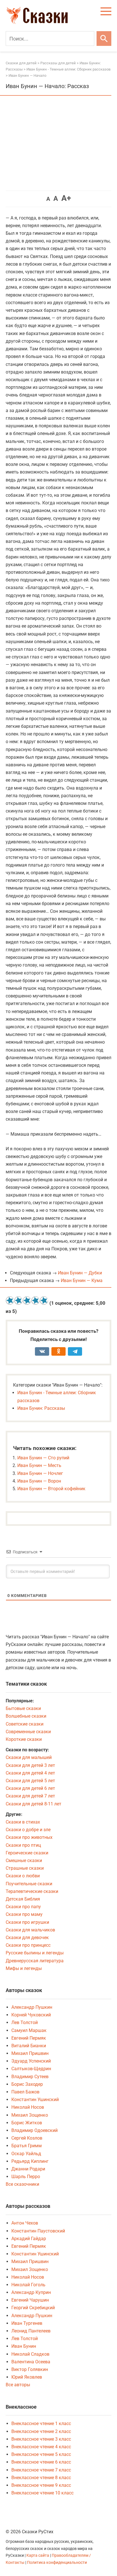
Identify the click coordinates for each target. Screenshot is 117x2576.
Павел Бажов (25, 2092)
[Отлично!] (44, 1300)
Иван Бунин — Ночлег (40, 1473)
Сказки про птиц (23, 1845)
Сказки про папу (23, 1907)
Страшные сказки (25, 1868)
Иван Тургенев (27, 2323)
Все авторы (18, 2385)
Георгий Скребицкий (33, 2308)
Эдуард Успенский (31, 2061)
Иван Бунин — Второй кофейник (51, 1489)
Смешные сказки (24, 1860)
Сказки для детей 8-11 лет (34, 1804)
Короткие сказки (24, 1739)
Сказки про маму (24, 1914)
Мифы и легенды (24, 1968)
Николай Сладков (30, 2354)
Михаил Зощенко (30, 2115)
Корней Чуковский (31, 2015)
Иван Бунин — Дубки (80, 1273)
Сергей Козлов (27, 2138)
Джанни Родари (28, 2169)
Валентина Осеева (31, 2362)
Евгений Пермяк (29, 2038)
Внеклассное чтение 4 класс (41, 2447)
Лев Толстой (25, 2022)
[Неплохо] (27, 1300)
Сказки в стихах (23, 1822)
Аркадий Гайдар (29, 2239)
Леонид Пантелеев (31, 2331)
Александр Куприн (31, 2292)
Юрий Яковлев (27, 2377)
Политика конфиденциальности (57, 2563)
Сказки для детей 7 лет (30, 1796)
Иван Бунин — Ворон (39, 1481)
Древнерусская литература (35, 1961)
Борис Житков (27, 2123)
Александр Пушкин (32, 2007)
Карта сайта (38, 2555)
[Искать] (104, 39)
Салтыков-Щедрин (31, 2069)
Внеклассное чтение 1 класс (41, 2423)
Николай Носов (28, 2107)
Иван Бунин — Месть (39, 1465)
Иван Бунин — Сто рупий (43, 1458)
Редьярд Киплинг (30, 2161)
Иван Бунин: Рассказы (41, 1408)
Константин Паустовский (38, 2231)
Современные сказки (28, 1732)
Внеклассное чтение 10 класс (42, 2493)
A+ (66, 198)
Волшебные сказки (26, 1716)
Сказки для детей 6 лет (30, 1788)
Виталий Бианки (29, 2046)
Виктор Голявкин (30, 2369)
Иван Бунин (24, 2346)
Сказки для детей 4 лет (30, 1773)
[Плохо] (18, 1300)
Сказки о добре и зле (28, 1830)
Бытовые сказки (23, 1708)
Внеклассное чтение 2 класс (41, 2431)
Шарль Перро (26, 2177)
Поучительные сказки (29, 1884)
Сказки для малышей (29, 1757)
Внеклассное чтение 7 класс (41, 2470)
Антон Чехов (25, 2223)
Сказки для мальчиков (30, 1930)
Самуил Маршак (29, 2030)
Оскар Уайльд (26, 2154)
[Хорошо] (35, 1300)
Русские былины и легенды (35, 1953)
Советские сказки (25, 1724)
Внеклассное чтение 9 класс (41, 2485)
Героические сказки (27, 1853)
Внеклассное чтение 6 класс (41, 2462)
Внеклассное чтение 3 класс (41, 2439)
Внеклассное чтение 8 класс (41, 2478)
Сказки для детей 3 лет (30, 1765)
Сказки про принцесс (28, 1945)
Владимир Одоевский (35, 2130)
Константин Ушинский (35, 2100)
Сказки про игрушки (27, 1922)
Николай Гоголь (28, 2285)
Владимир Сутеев (30, 2077)
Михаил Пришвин (30, 2053)
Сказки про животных (29, 1837)
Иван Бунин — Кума (82, 1280)
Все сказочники (22, 2184)
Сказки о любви (23, 1876)
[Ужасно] (10, 1300)
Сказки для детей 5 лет (30, 1781)
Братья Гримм (27, 2146)
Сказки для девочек (27, 1938)
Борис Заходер (27, 2084)
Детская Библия (23, 1899)
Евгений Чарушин (30, 2300)
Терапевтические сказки (32, 1891)
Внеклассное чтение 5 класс (41, 2454)
